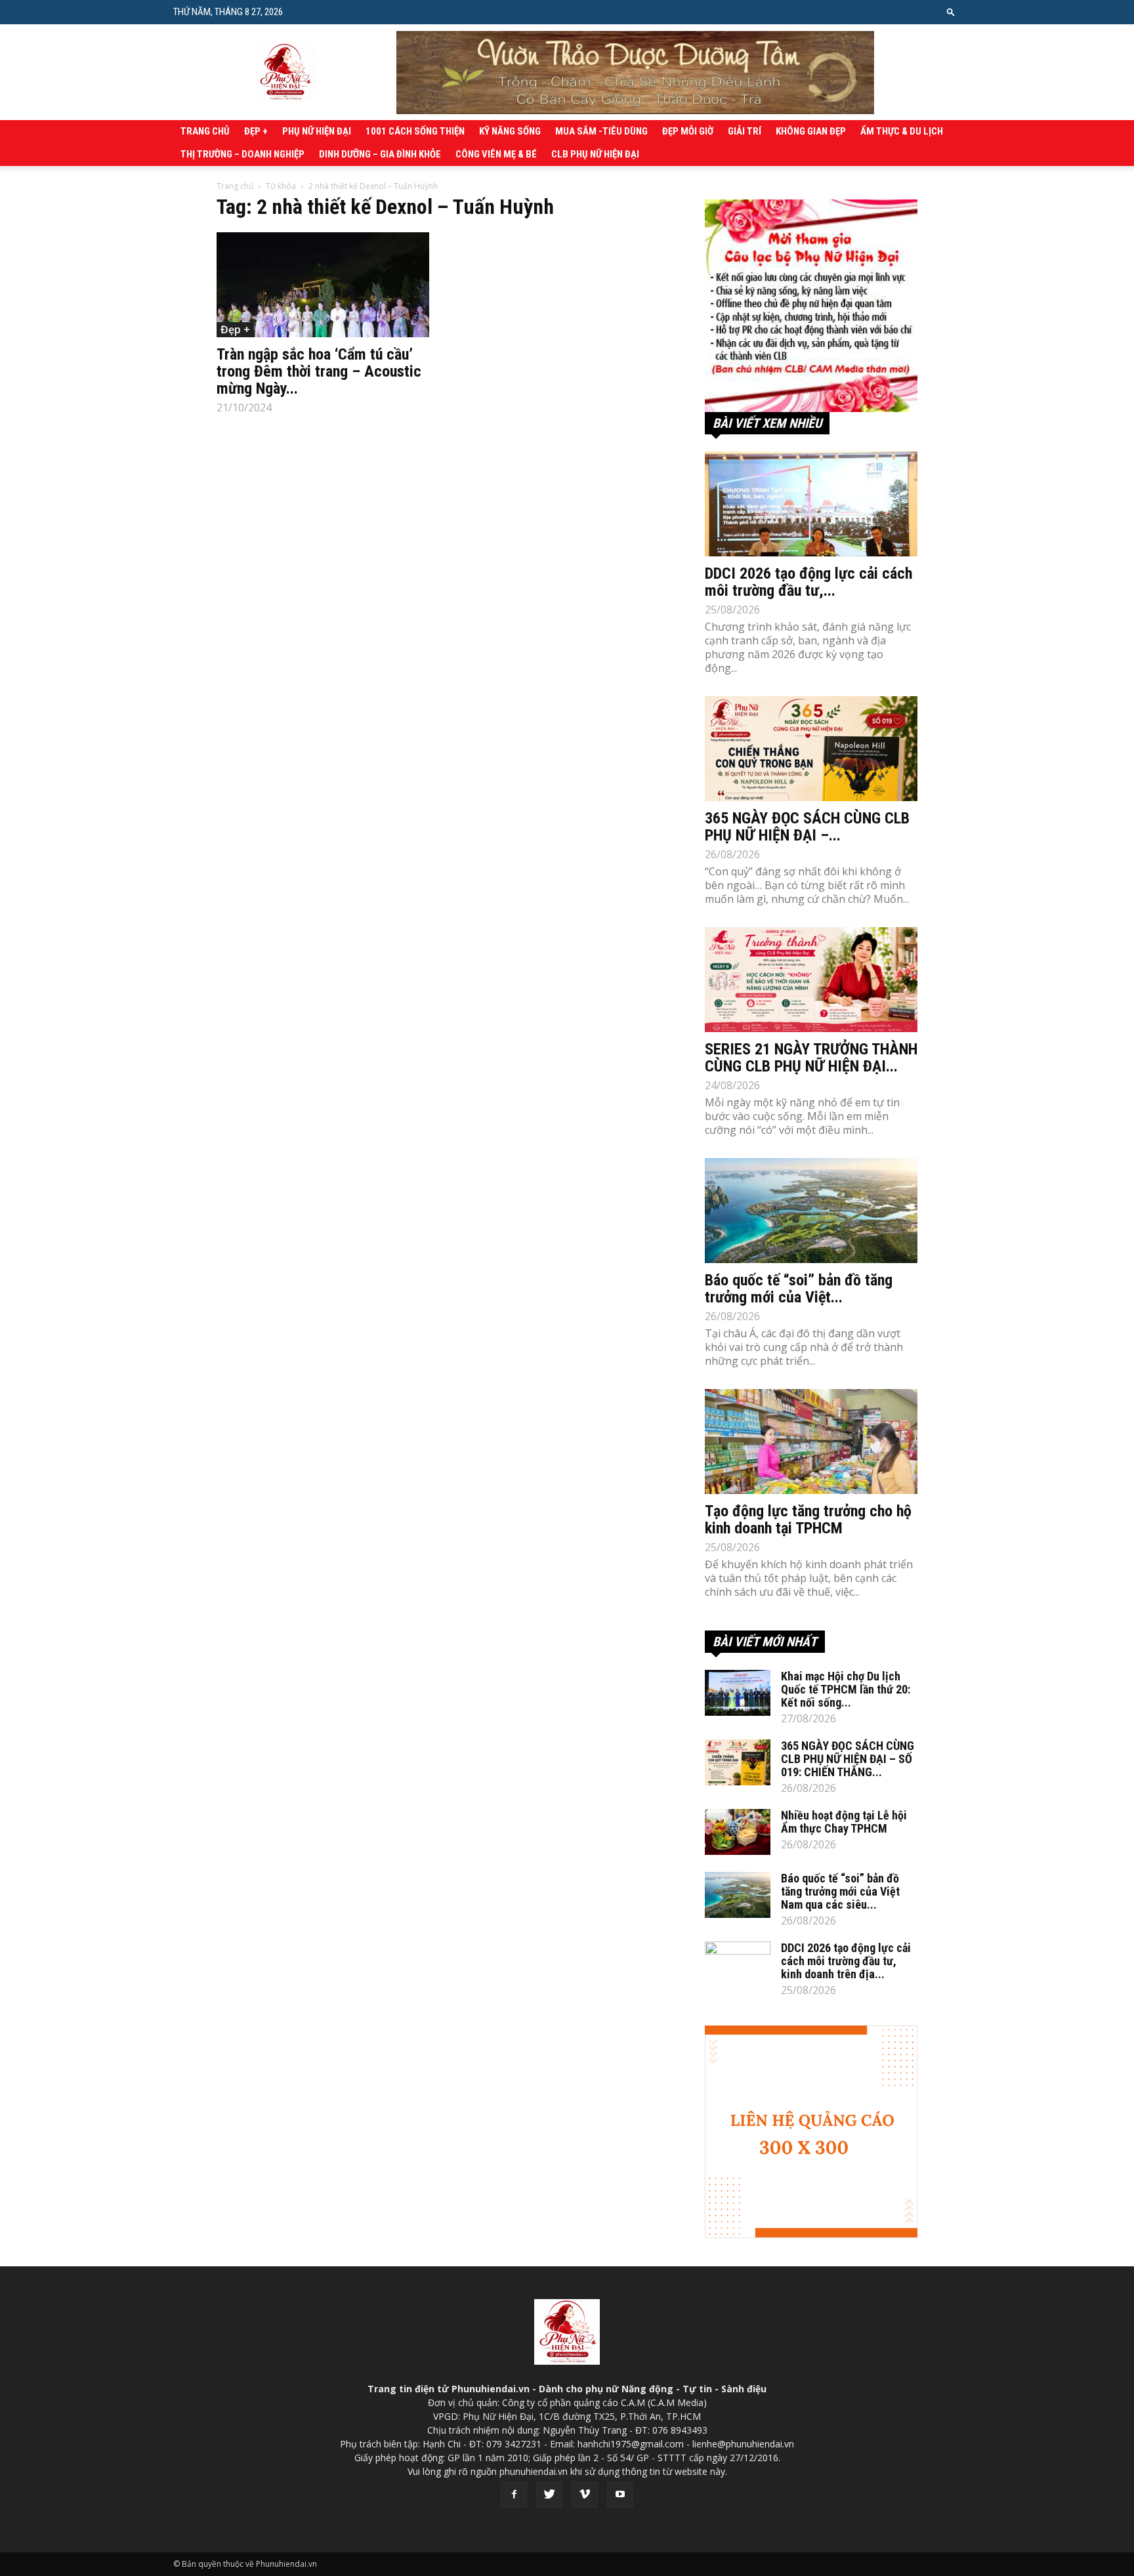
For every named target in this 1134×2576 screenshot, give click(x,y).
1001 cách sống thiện (415, 131)
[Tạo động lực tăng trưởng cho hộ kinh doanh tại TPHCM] (811, 1442)
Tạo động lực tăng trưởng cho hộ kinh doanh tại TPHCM (808, 1520)
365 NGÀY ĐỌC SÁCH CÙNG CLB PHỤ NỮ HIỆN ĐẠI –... (807, 827)
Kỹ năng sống (510, 131)
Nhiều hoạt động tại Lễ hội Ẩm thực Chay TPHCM (844, 1822)
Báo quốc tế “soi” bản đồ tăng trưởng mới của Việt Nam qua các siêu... (840, 1891)
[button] (951, 11)
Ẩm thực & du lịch (902, 131)
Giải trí (745, 131)
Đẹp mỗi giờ (688, 131)
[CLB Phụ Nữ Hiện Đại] (811, 306)
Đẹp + (256, 131)
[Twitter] (549, 2495)
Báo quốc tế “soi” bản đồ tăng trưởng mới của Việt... (799, 1289)
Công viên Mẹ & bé (496, 154)
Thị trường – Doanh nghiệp (242, 154)
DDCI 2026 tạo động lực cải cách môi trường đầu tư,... (808, 582)
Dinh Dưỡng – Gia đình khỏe (380, 154)
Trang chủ (205, 131)
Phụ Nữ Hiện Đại (317, 131)
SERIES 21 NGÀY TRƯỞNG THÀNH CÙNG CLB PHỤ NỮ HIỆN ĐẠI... (811, 1058)
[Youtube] (620, 2495)
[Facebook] (514, 2495)
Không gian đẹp (811, 131)
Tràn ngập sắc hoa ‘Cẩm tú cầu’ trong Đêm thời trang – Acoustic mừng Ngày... (319, 371)
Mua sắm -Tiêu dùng (601, 131)
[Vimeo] (585, 2495)
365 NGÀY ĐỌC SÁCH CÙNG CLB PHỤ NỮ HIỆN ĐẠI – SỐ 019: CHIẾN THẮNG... (848, 1759)
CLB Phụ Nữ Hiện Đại (595, 154)
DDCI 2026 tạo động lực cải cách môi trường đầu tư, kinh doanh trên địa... (846, 1961)
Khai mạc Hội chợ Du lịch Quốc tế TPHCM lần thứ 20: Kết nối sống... (846, 1689)
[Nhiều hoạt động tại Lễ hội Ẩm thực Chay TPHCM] (738, 1832)
